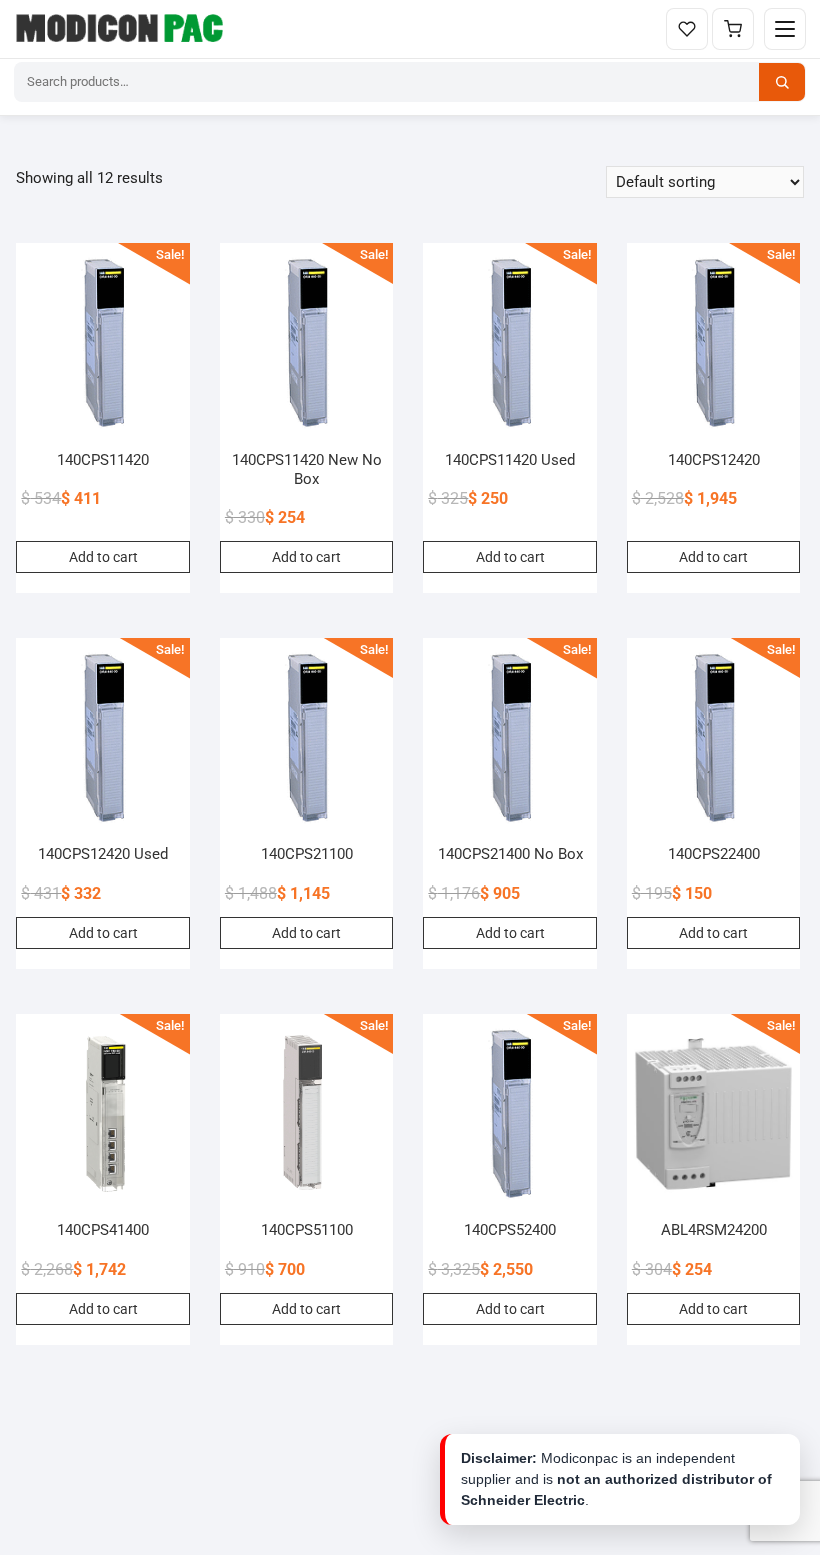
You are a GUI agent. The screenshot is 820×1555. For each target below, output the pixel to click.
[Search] (782, 82)
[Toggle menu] (785, 29)
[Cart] (733, 29)
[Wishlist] (687, 29)
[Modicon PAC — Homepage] (122, 29)
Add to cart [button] (103, 557)
